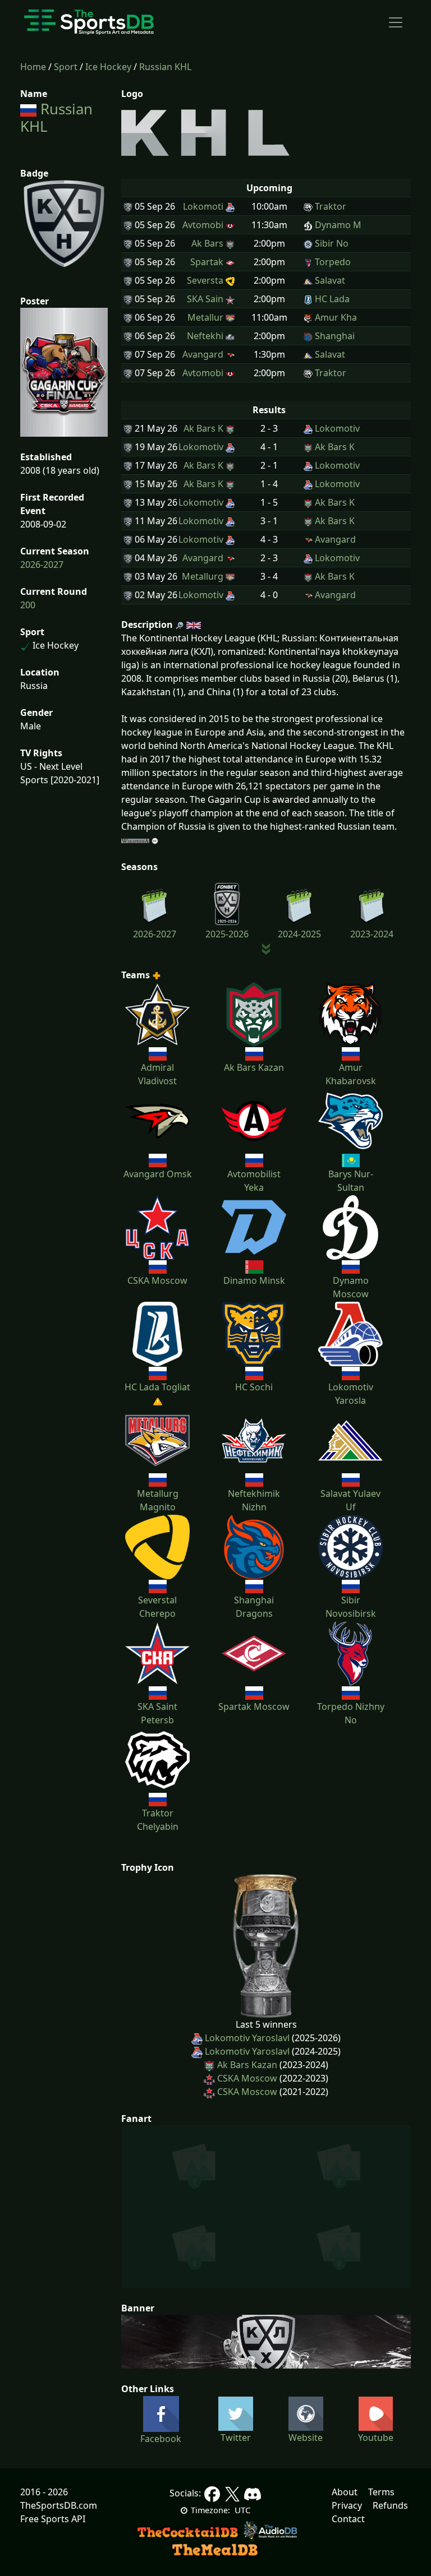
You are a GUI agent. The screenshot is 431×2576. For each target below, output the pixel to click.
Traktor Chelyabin (158, 1820)
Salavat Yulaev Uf (350, 1500)
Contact (348, 2519)
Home (33, 67)
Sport (66, 67)
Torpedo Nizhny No (351, 1713)
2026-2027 (42, 565)
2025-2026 (227, 934)
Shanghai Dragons (254, 1607)
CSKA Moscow (247, 2078)
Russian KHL (165, 67)
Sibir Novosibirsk (351, 1607)
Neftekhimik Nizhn (254, 1500)
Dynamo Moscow (351, 1287)
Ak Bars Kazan (247, 2065)
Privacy (347, 2505)
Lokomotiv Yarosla (351, 1394)
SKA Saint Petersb (157, 1713)
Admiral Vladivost (157, 1074)
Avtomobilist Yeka (254, 1181)
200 (28, 605)
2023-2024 (372, 934)
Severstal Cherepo (157, 1607)
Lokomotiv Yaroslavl (247, 2038)
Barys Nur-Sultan (351, 1181)
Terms (381, 2492)
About (345, 2492)
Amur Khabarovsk (351, 1074)
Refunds (390, 2505)
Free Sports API (53, 2519)
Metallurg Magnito (158, 1500)
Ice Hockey (108, 67)
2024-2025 (299, 934)
